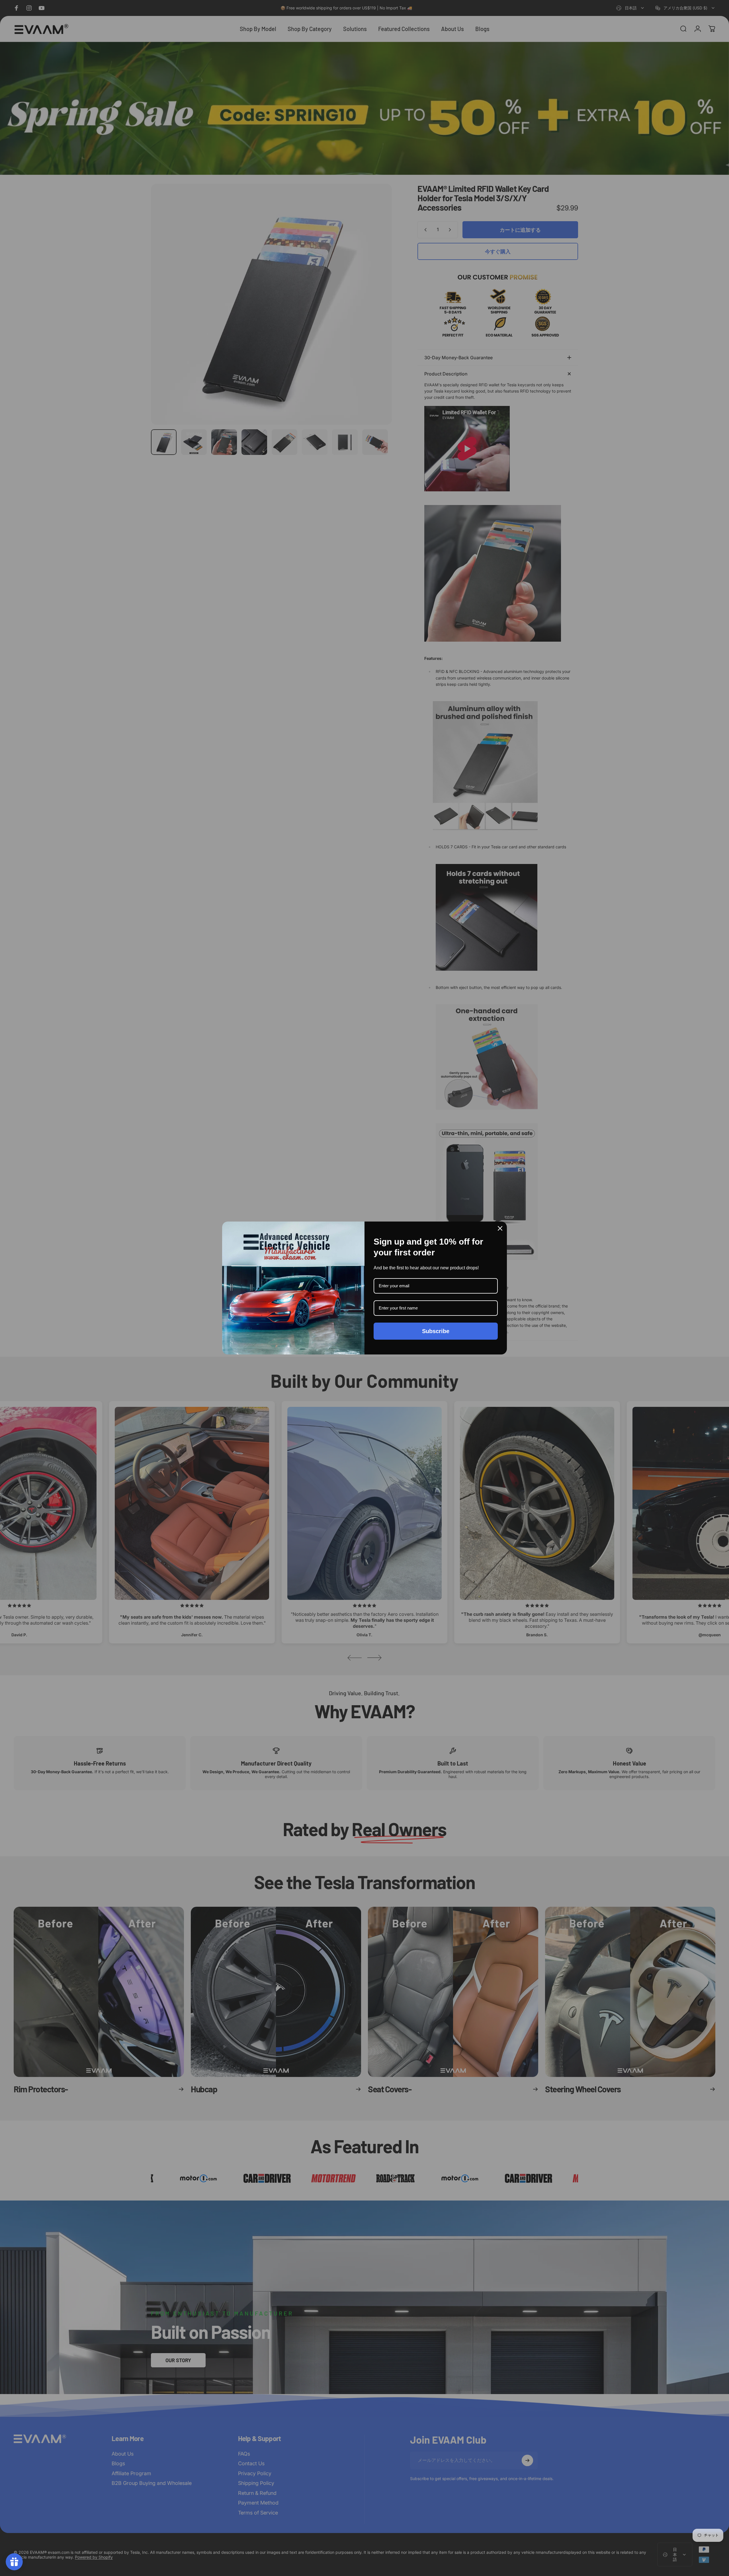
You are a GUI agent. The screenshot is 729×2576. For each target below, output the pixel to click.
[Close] (500, 1228)
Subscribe (436, 1331)
